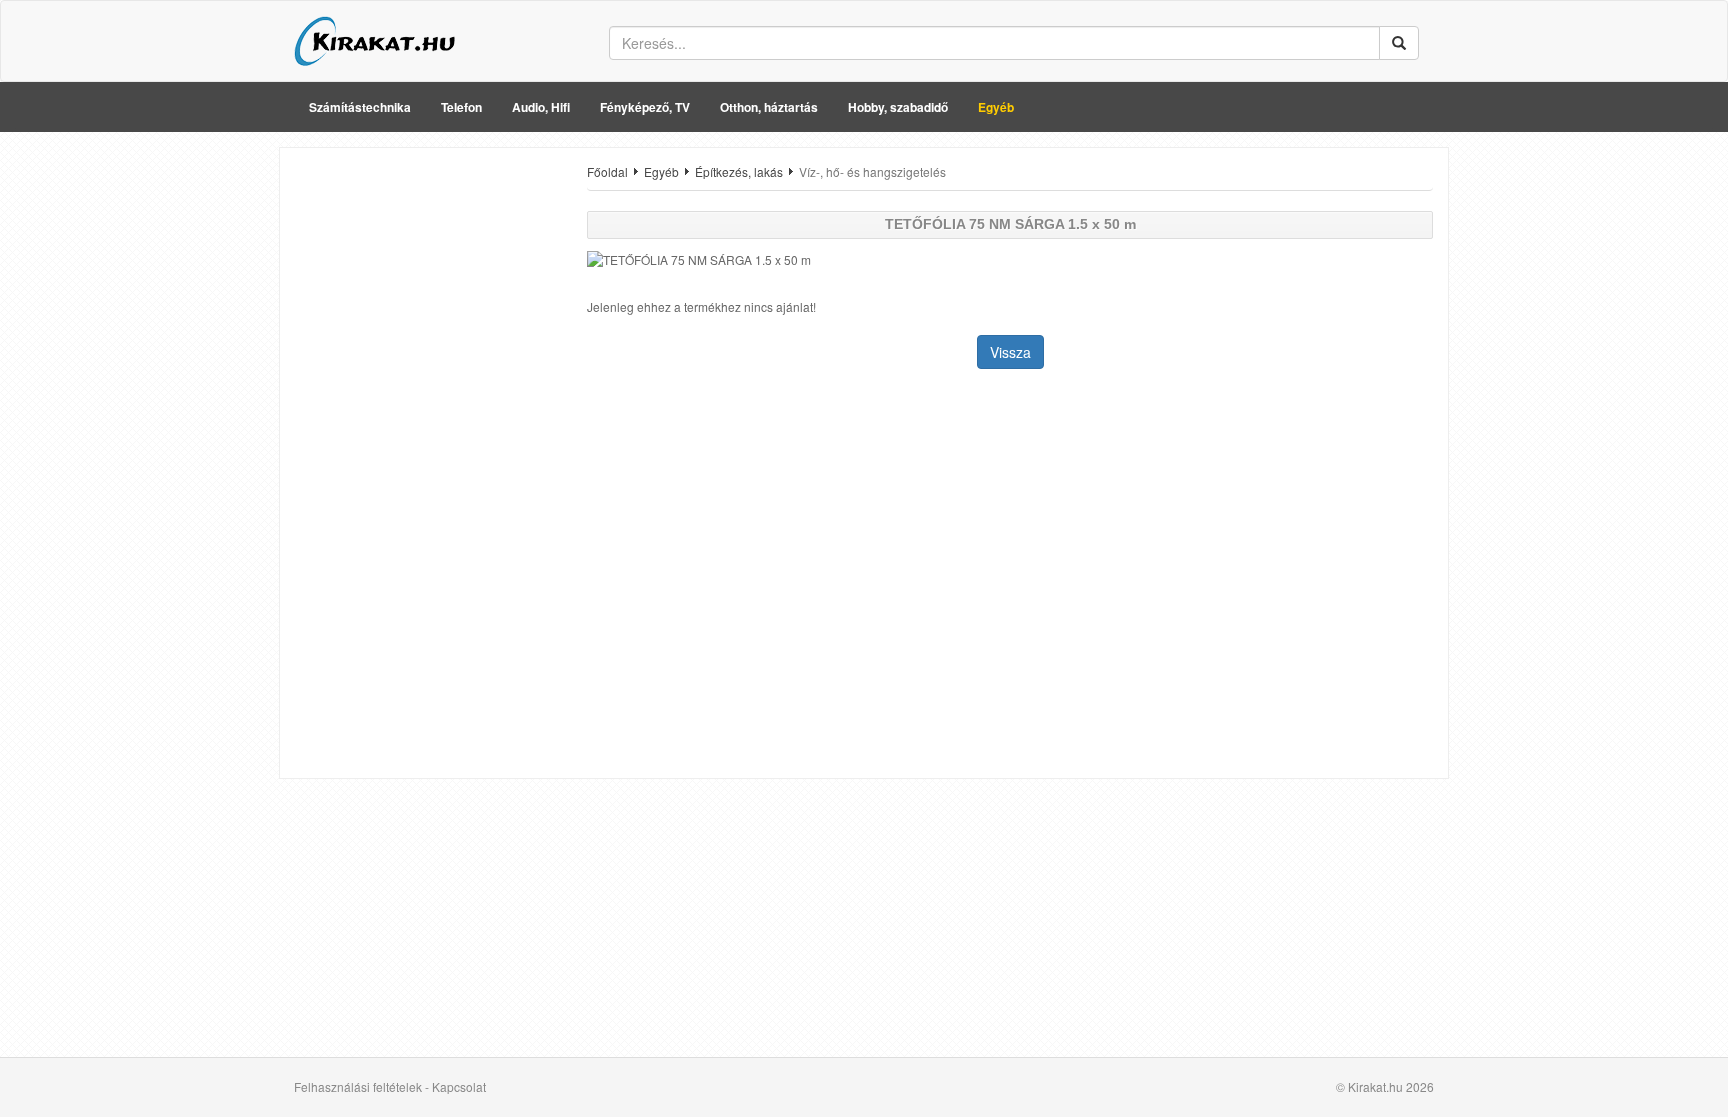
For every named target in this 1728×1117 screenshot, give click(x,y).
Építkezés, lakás (739, 171)
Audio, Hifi (541, 107)
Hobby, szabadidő (898, 107)
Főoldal (607, 171)
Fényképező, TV (645, 107)
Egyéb (996, 107)
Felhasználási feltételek (358, 1086)
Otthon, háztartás (769, 107)
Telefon (461, 107)
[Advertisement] (426, 463)
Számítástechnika (360, 107)
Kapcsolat (459, 1086)
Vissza (1010, 352)
